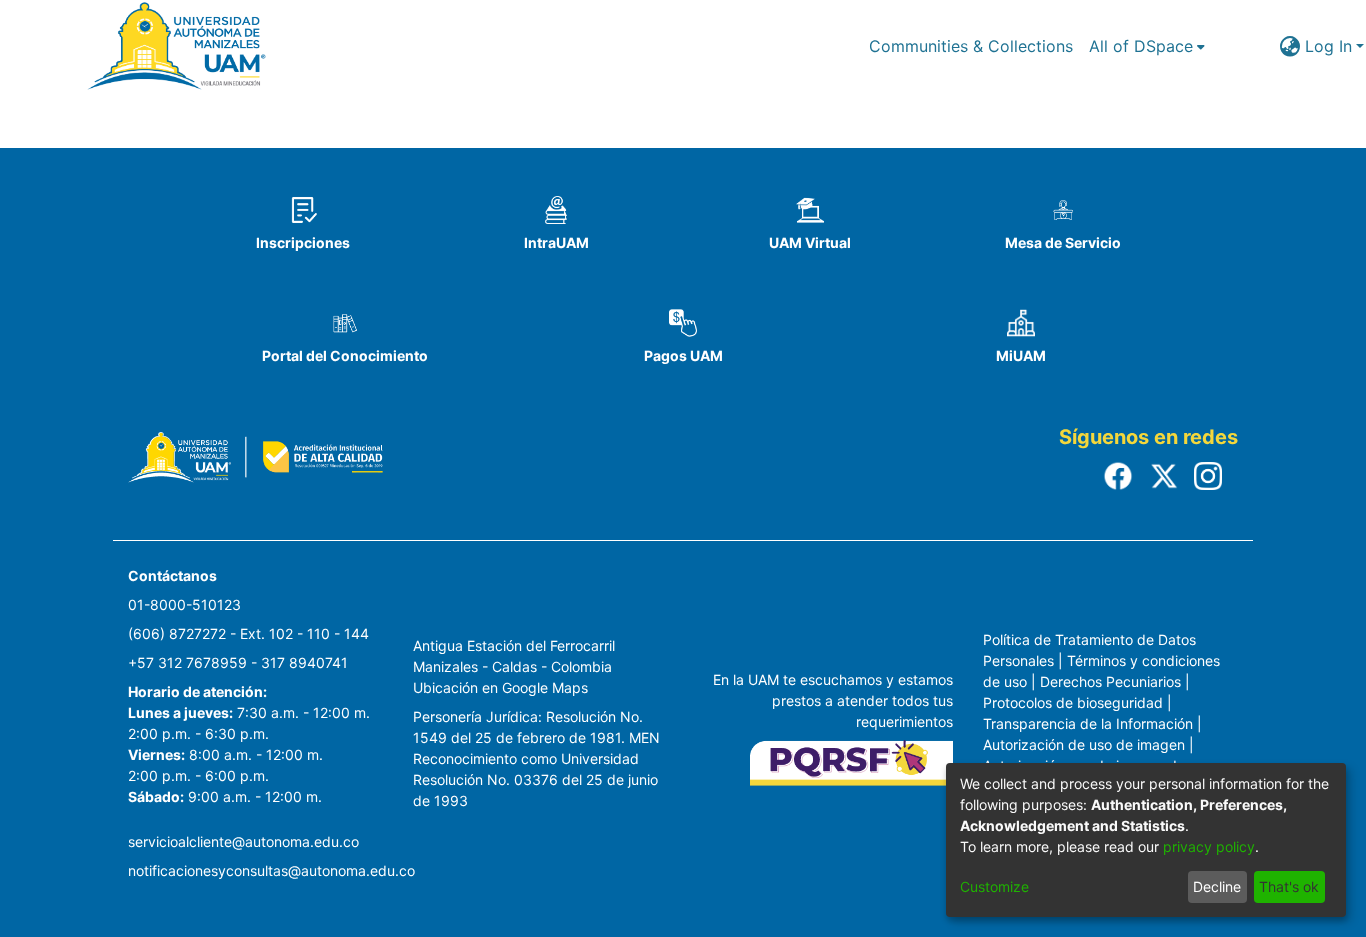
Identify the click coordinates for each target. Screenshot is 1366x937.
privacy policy (1209, 846)
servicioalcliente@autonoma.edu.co (243, 841)
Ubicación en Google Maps (500, 687)
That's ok (1289, 886)
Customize (994, 886)
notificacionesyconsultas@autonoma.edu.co (271, 870)
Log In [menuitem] (1328, 46)
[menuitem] (1147, 46)
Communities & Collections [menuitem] (971, 46)
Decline (1217, 886)
